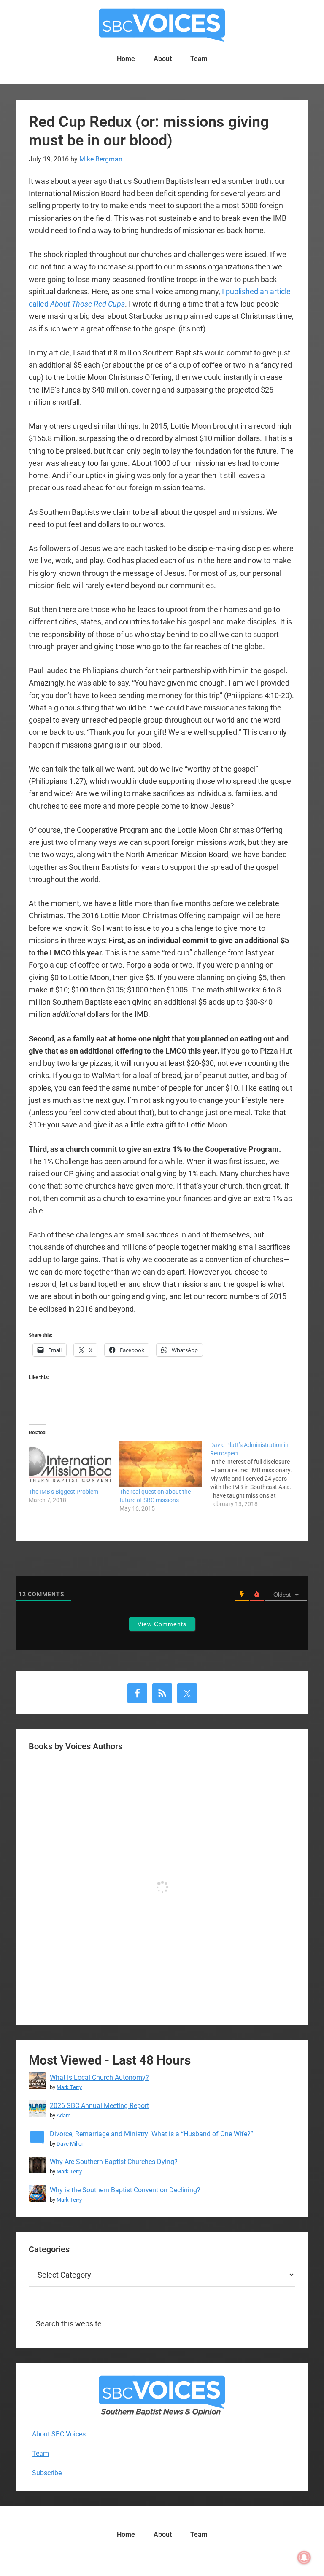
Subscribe (47, 2473)
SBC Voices (162, 25)
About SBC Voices (59, 2434)
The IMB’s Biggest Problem (63, 1492)
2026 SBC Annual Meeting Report (99, 2106)
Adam (63, 2115)
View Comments (162, 1624)
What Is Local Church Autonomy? (99, 2077)
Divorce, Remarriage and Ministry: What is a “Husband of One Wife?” (151, 2134)
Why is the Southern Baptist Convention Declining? (125, 2190)
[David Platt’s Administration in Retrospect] (255, 1474)
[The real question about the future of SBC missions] (161, 1464)
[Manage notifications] (304, 2557)
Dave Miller (70, 2144)
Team (40, 2454)
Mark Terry (69, 2087)
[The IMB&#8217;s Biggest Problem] (70, 1464)
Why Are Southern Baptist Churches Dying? (114, 2162)
